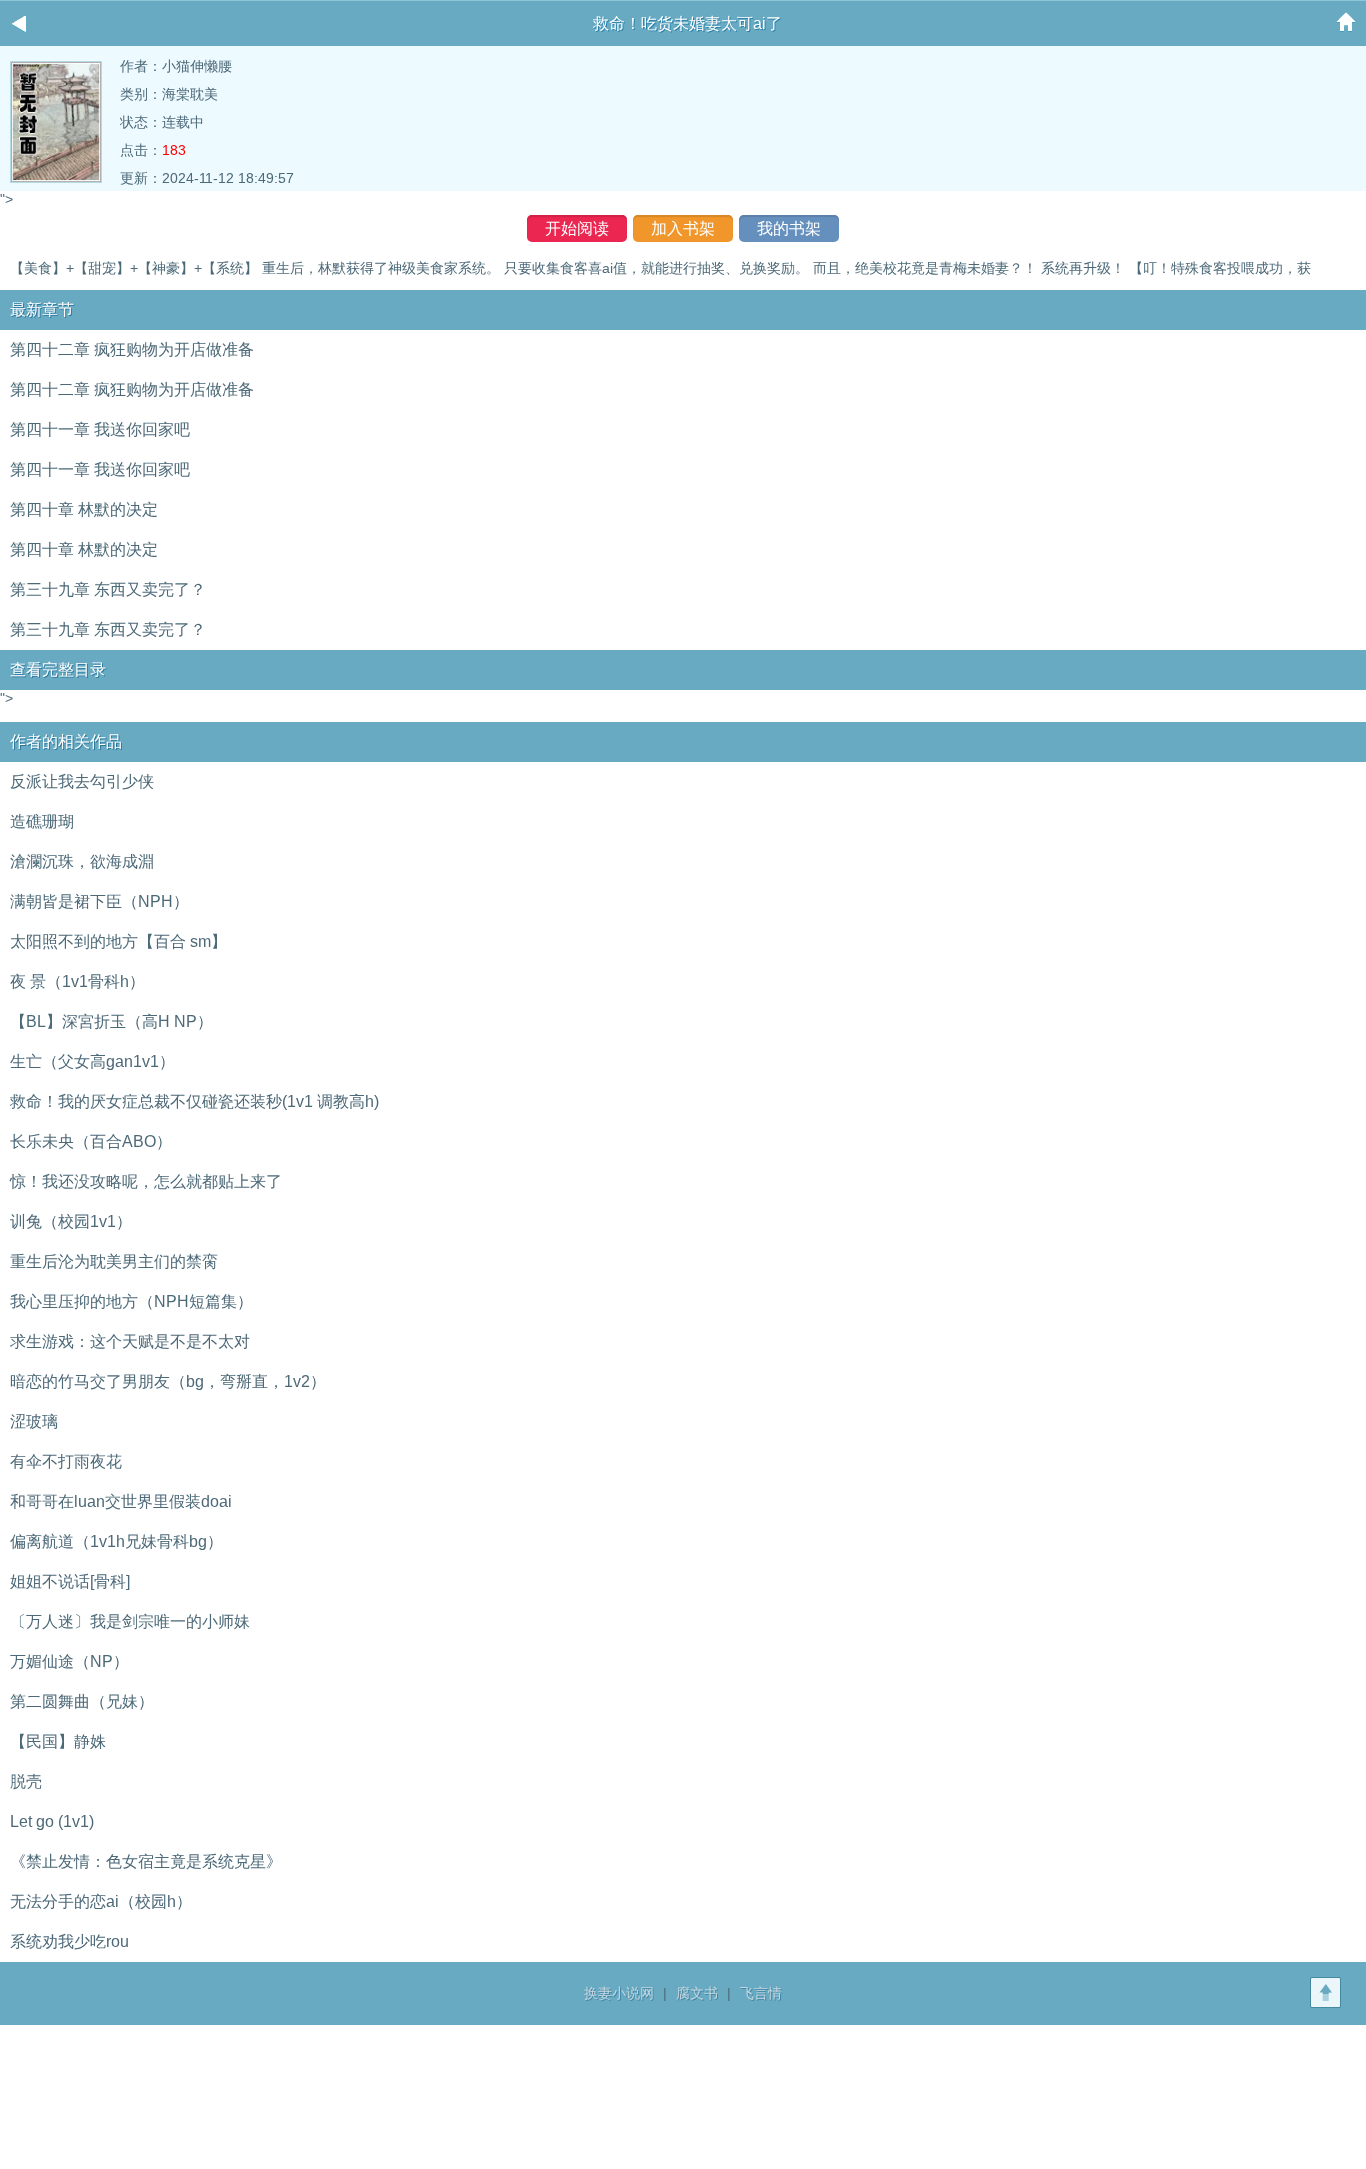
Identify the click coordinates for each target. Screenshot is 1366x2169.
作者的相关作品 (66, 741)
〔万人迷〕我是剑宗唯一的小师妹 (130, 1621)
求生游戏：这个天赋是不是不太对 (130, 1341)
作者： (141, 66)
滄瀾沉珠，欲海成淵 (82, 861)
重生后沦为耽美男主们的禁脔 (114, 1261)
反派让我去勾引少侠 (82, 781)
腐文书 (697, 1993)
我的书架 (789, 228)
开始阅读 (577, 228)
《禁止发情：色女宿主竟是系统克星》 (146, 1861)
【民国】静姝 (58, 1741)
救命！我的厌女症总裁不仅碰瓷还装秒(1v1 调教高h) (194, 1101)
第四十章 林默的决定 (84, 509)
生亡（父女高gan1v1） (92, 1061)
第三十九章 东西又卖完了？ (108, 589)
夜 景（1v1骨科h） (77, 981)
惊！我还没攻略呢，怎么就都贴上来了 (146, 1181)
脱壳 (26, 1781)
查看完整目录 (58, 669)
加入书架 (683, 228)
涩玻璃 (34, 1421)
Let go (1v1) (52, 1821)
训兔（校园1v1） (71, 1221)
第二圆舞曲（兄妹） (82, 1701)
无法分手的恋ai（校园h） (101, 1901)
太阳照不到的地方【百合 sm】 (118, 941)
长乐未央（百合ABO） (91, 1141)
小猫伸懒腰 (197, 66)
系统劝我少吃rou (69, 1941)
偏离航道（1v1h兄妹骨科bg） (116, 1541)
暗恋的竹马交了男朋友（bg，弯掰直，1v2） (168, 1381)
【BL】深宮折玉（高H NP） (111, 1021)
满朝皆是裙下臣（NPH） (99, 901)
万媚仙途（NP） (69, 1661)
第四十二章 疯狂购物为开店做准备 (132, 349)
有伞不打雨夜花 (66, 1461)
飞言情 (761, 1993)
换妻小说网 (619, 1993)
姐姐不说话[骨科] (70, 1581)
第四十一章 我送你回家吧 (100, 429)
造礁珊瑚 (42, 821)
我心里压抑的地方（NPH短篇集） (131, 1301)
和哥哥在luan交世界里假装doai (121, 1501)
